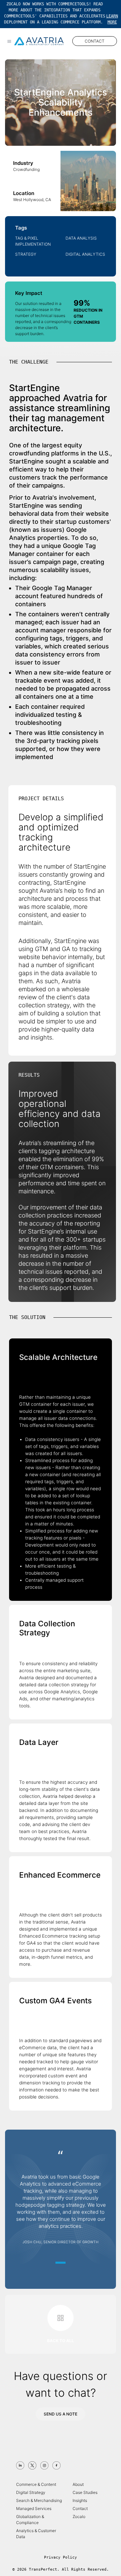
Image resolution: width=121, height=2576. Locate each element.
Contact (80, 2508)
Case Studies (85, 2492)
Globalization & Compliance (30, 2520)
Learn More (112, 19)
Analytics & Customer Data (36, 2534)
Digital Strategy (31, 2492)
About (78, 2484)
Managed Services (34, 2508)
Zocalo (79, 2517)
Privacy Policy (61, 2557)
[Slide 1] (61, 2263)
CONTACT (95, 41)
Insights (80, 2500)
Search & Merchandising (39, 2500)
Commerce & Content (36, 2484)
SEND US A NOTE (61, 2414)
